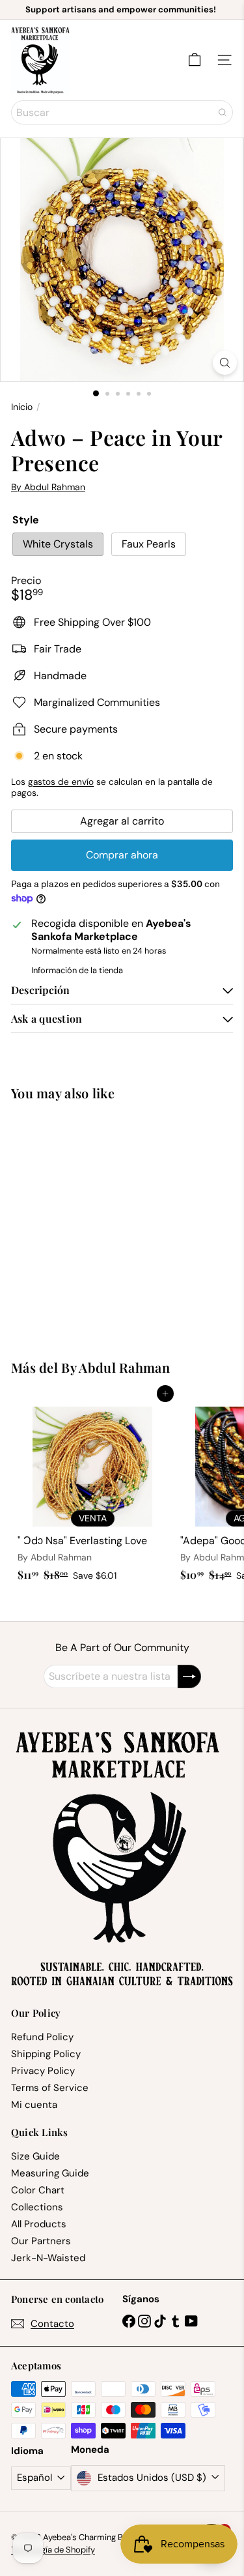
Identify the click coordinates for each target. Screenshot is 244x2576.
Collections (37, 2207)
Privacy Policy (43, 2071)
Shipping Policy (46, 2054)
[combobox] (122, 112)
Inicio (22, 407)
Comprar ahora (122, 855)
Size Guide (35, 2156)
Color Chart (38, 2190)
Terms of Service (50, 2088)
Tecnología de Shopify (53, 2550)
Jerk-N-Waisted (48, 2258)
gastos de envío (61, 782)
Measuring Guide (50, 2173)
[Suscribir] (189, 1676)
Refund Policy (42, 2037)
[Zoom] (225, 363)
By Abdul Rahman (115, 1367)
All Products (39, 2224)
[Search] (223, 112)
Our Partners (41, 2241)
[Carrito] (195, 60)
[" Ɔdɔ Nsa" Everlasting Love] (92, 1490)
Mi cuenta (34, 2105)
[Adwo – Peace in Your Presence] (92, 1222)
